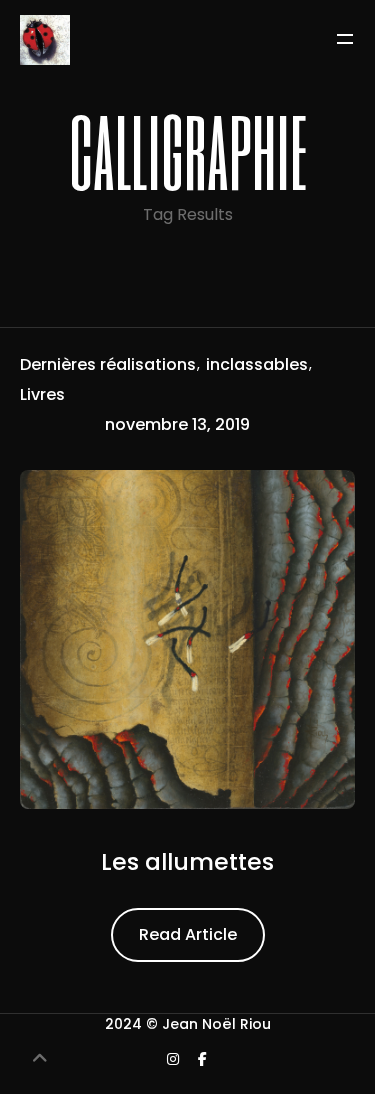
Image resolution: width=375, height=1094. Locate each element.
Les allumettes (187, 862)
